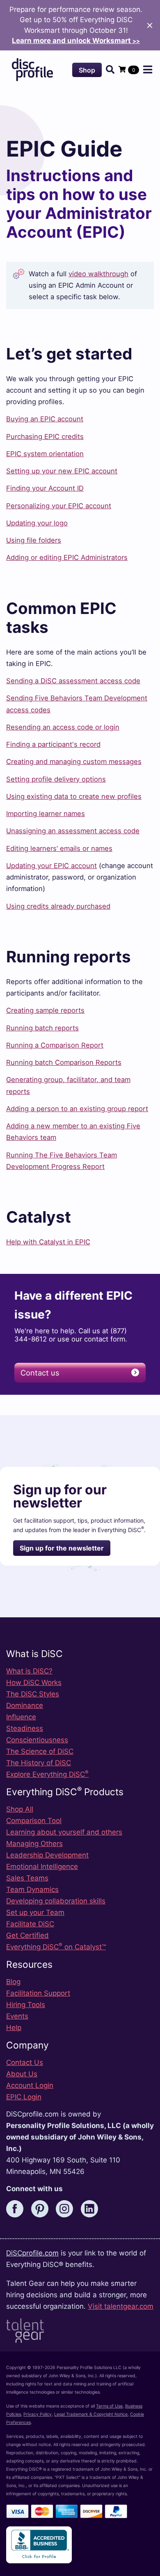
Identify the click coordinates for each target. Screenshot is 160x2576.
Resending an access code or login (63, 727)
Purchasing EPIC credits (45, 437)
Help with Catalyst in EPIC (48, 1242)
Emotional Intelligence (42, 1867)
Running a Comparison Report (55, 1045)
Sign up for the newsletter (62, 1548)
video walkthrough (98, 274)
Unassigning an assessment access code (73, 831)
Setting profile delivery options (56, 779)
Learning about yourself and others (64, 1832)
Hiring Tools (26, 2005)
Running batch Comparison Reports (64, 1062)
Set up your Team (35, 1912)
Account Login (30, 2085)
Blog (13, 1982)
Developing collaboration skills (56, 1901)
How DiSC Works (34, 1682)
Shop (87, 70)
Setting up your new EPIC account (62, 471)
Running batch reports (42, 1028)
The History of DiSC (39, 1763)
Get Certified (27, 1935)
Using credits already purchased (58, 906)
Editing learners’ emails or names (59, 848)
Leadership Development (47, 1855)
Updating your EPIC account (51, 866)
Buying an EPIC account (45, 419)
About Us (22, 2074)
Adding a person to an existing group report (77, 1109)
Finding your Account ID (45, 488)
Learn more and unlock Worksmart (76, 41)
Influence (21, 1717)
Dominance (25, 1705)
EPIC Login (24, 2097)
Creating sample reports (45, 1010)
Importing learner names (46, 814)
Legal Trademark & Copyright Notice (91, 2414)
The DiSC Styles (33, 1694)
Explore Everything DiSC (47, 1774)
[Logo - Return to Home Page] (32, 70)
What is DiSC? (29, 1671)
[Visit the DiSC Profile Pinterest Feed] (43, 2208)
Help (14, 2028)
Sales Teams (27, 1878)
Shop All (20, 1809)
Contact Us (25, 2062)
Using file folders (34, 540)
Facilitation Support (38, 1993)
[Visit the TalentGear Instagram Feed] (67, 2208)
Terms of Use (109, 2406)
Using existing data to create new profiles (74, 796)
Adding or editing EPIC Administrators (67, 557)
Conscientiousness (37, 1740)
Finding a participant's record (53, 744)
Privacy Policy (38, 2414)
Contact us (40, 1373)
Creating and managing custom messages (74, 762)
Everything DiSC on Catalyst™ (56, 1947)
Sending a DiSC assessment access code (73, 681)
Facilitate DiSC (30, 1924)
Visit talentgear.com (121, 2306)
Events (17, 2016)
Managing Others (34, 1844)
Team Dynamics (32, 1889)
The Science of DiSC (40, 1751)
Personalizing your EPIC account (59, 506)
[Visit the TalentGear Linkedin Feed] (92, 2208)
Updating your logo (37, 523)
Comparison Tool (34, 1821)
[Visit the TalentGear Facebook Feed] (18, 2208)
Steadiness (25, 1728)
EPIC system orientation (45, 454)
